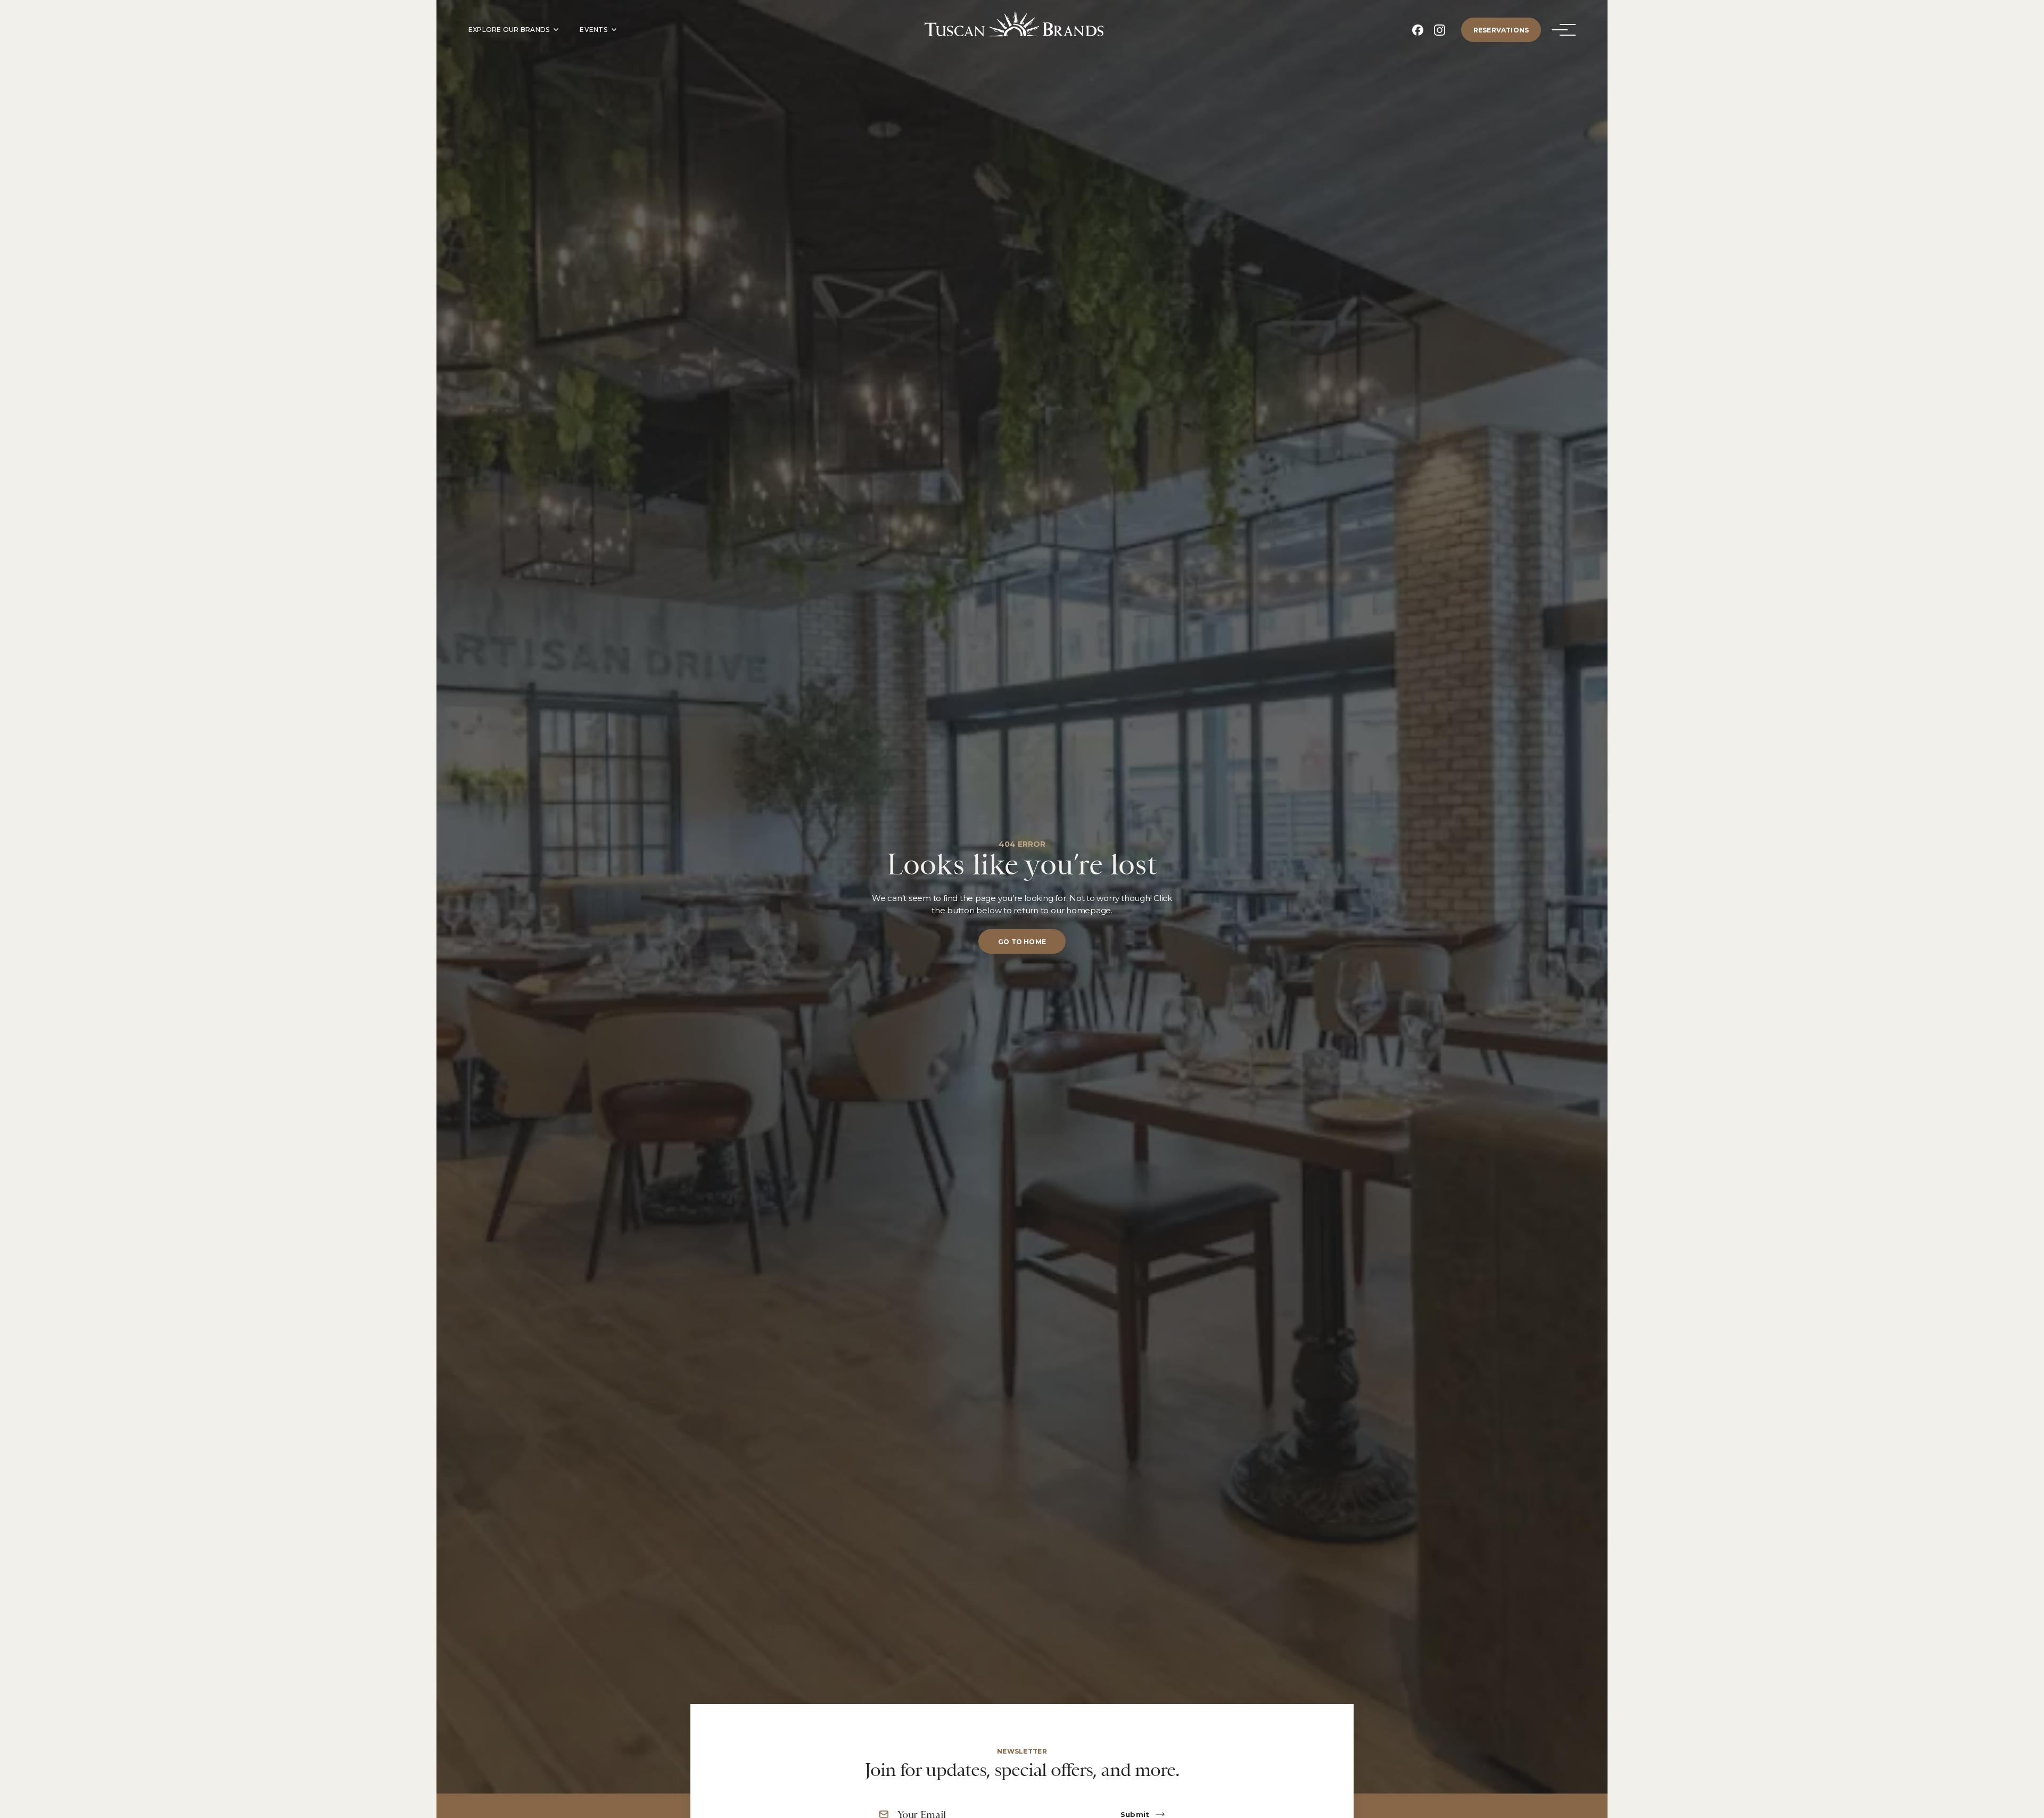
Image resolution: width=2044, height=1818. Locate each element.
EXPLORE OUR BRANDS (509, 30)
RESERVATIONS (1501, 30)
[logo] (1014, 24)
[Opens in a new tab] (1418, 30)
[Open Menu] (1560, 30)
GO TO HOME (1022, 942)
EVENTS (593, 30)
